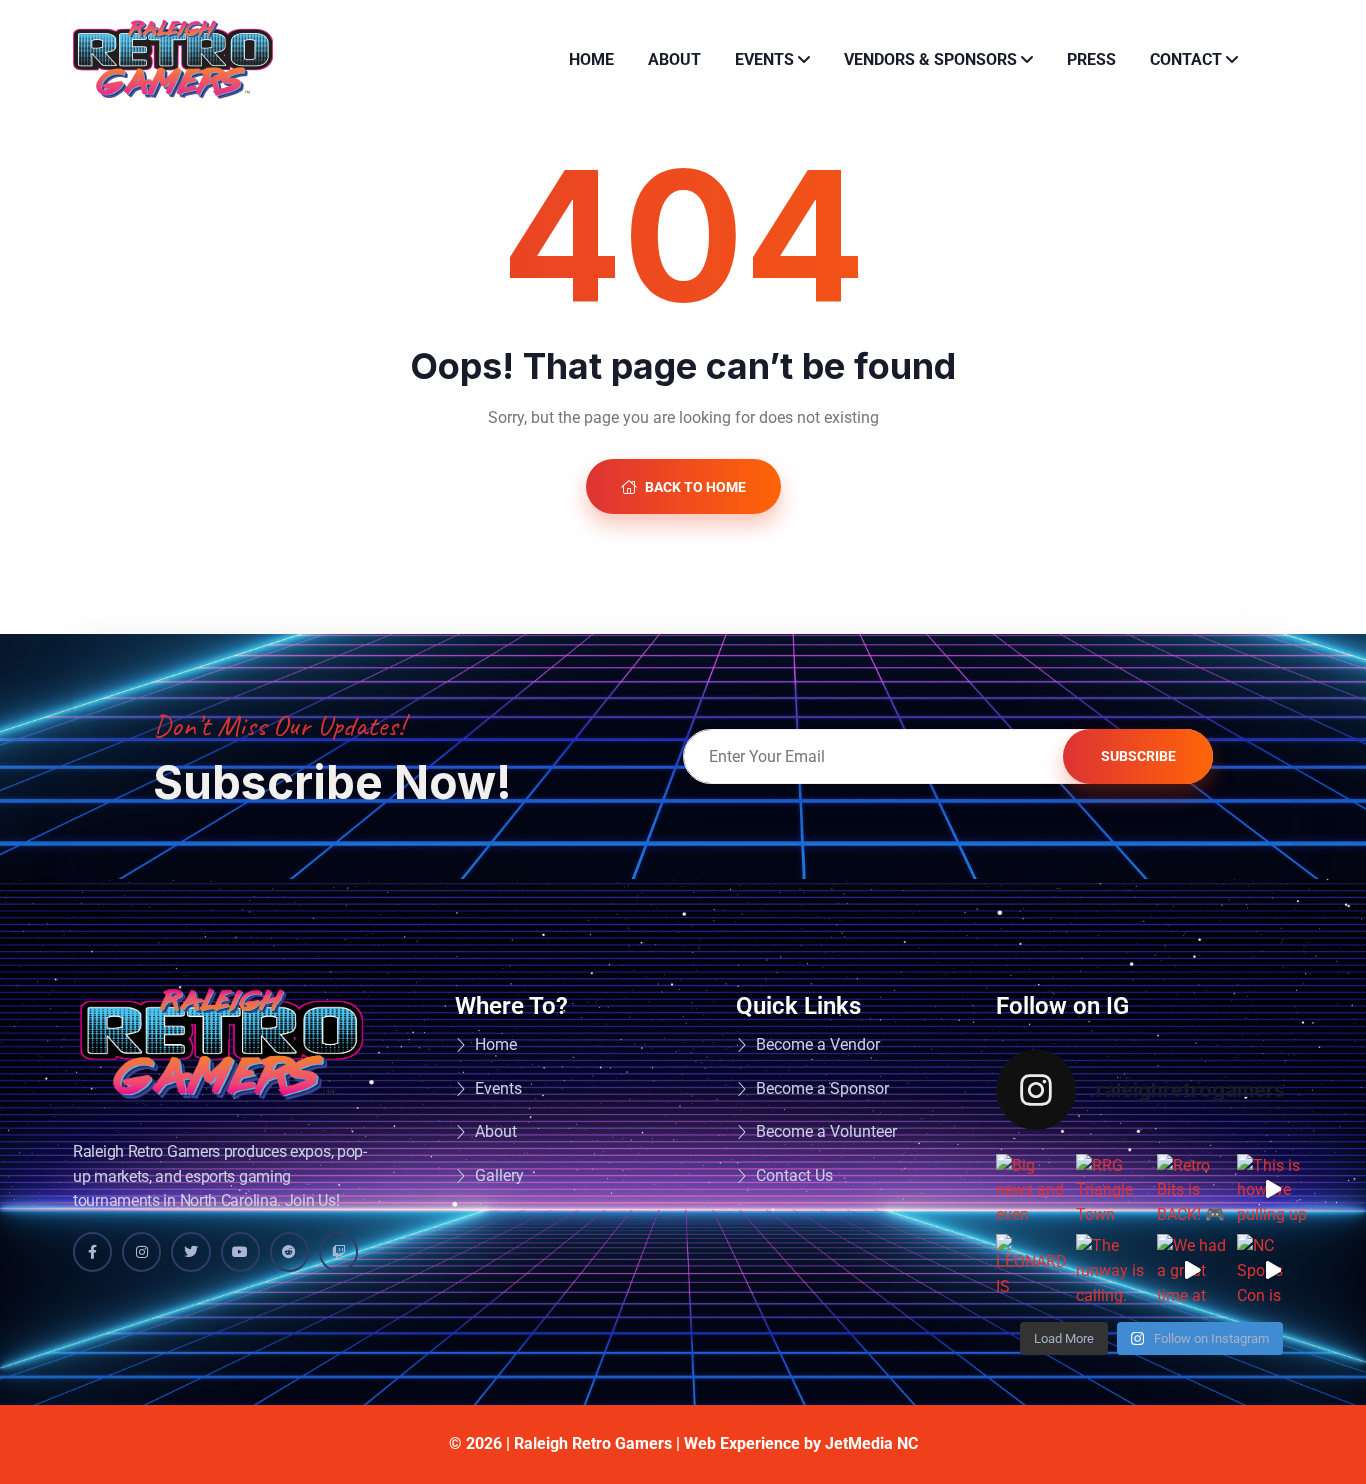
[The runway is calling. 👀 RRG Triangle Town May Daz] (1111, 1269)
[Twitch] (338, 1251)
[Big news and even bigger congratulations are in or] (1031, 1189)
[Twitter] (190, 1251)
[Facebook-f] (92, 1251)
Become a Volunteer (826, 1131)
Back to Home (694, 487)
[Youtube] (240, 1251)
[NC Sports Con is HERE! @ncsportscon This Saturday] (1272, 1269)
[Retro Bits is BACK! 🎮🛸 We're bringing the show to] (1192, 1189)
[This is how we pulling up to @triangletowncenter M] (1272, 1189)
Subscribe (1138, 756)
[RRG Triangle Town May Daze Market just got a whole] (1111, 1189)
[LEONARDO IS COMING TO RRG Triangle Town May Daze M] (1031, 1269)
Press (1091, 59)
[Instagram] (141, 1251)
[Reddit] (289, 1251)
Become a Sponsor (822, 1088)
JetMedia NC (871, 1443)
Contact (1186, 59)
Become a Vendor (818, 1044)
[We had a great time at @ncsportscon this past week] (1192, 1269)
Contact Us (794, 1175)
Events (764, 59)
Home (591, 59)
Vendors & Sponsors (930, 59)
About (674, 59)
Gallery (499, 1175)
